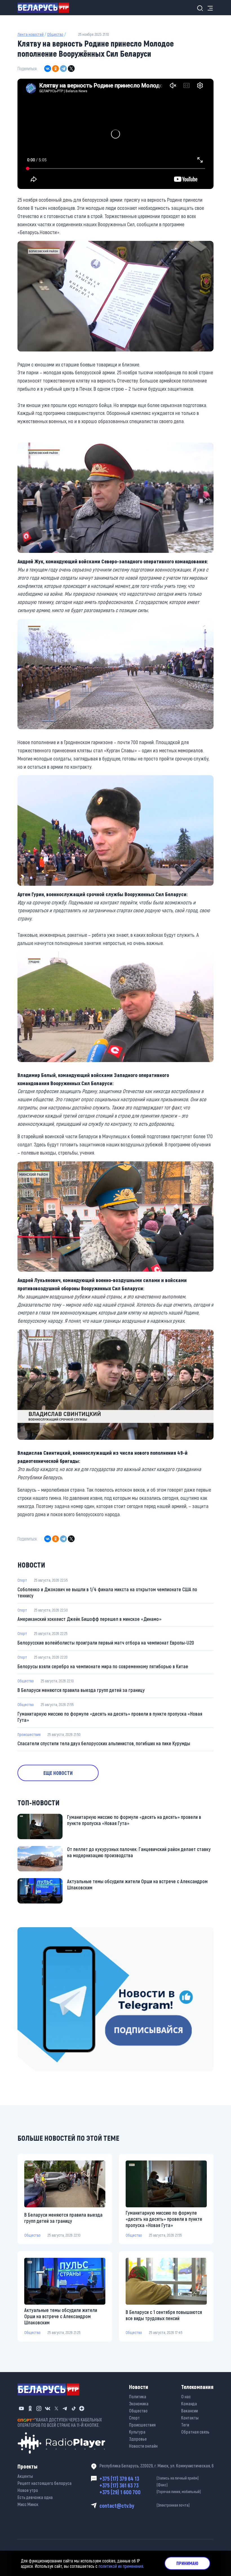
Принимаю (187, 2563)
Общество (55, 34)
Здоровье (138, 2439)
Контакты (190, 2418)
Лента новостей (31, 34)
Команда (189, 2404)
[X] (71, 69)
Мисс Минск (28, 2504)
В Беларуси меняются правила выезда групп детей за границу (81, 1690)
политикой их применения (121, 2566)
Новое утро (28, 2490)
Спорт (22, 1580)
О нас (186, 2396)
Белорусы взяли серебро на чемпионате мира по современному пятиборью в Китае (103, 1666)
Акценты (25, 2476)
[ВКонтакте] (48, 69)
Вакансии (189, 2411)
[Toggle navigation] (208, 8)
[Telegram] (63, 69)
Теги (185, 2425)
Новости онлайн (143, 2446)
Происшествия (29, 1734)
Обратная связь (195, 2432)
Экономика (139, 2404)
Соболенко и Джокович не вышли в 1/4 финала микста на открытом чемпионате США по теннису (107, 1592)
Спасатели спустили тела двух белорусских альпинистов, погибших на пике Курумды (104, 1743)
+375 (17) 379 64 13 (149, 2478)
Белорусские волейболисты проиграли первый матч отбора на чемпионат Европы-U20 (106, 1643)
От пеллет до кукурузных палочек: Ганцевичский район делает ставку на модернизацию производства (139, 1852)
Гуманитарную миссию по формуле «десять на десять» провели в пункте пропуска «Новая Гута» (110, 1717)
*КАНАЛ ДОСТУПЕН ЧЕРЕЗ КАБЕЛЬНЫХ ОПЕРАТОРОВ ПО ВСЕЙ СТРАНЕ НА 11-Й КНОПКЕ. (60, 2422)
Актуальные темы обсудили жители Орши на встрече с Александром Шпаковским (137, 1884)
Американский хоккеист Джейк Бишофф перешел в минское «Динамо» (89, 1619)
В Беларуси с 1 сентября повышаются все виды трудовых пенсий (164, 2315)
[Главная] (45, 8)
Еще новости (58, 1773)
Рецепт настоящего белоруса (45, 2483)
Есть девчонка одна (35, 2497)
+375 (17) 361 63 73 (134, 2485)
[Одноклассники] (55, 69)
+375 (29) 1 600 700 (150, 2492)
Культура (137, 2432)
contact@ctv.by (145, 2505)
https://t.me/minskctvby (41, 1931)
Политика (138, 2396)
